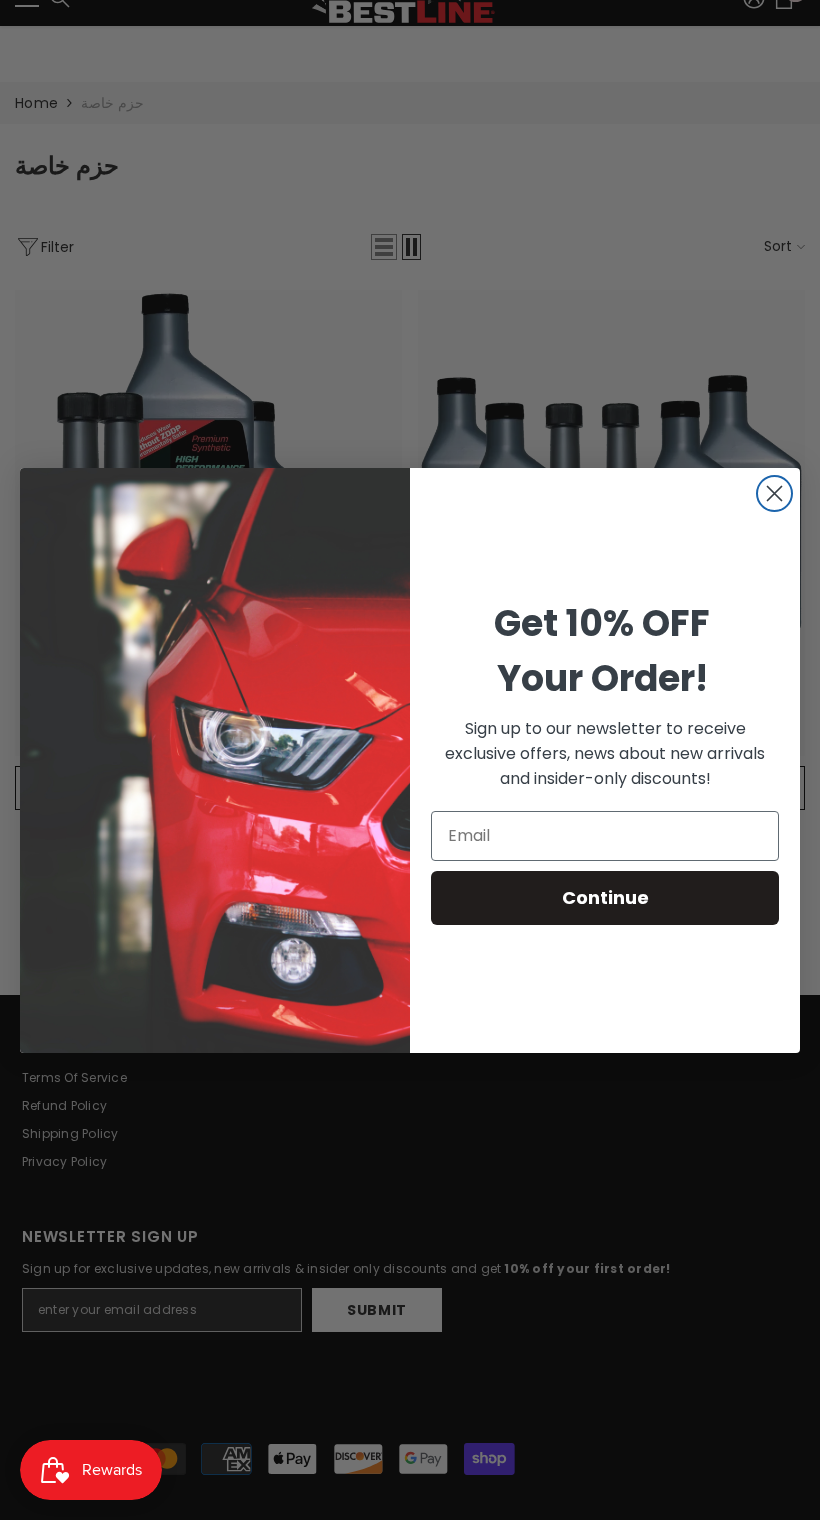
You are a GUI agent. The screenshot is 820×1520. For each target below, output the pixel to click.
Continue (605, 897)
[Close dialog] (774, 493)
